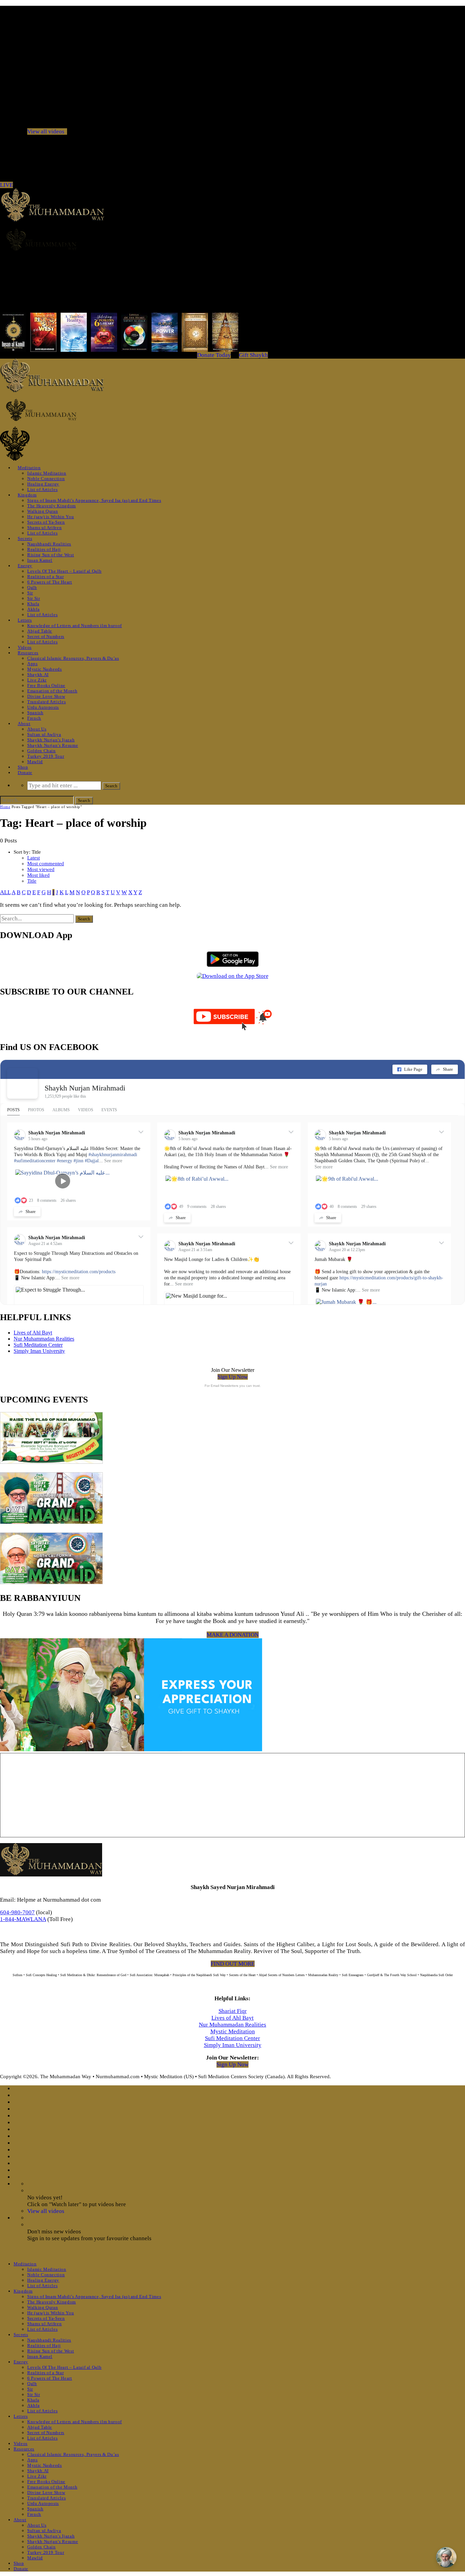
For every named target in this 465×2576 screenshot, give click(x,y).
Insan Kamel (40, 560)
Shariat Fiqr (233, 2011)
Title (32, 881)
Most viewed (41, 869)
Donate (25, 773)
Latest (34, 858)
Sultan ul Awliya (44, 734)
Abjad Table (40, 631)
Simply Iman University (39, 1351)
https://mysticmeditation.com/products (79, 1272)
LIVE (6, 185)
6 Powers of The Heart (50, 582)
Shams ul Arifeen (44, 528)
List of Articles (42, 489)
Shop (23, 767)
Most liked (38, 875)
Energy (25, 566)
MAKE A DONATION (233, 1635)
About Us (37, 729)
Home (5, 807)
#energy (65, 1161)
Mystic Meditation (233, 2031)
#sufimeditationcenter (35, 1161)
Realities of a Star (45, 577)
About (24, 724)
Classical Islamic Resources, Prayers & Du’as (73, 658)
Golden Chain (42, 751)
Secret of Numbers (46, 636)
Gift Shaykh (253, 355)
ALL (5, 892)
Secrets (25, 538)
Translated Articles (46, 702)
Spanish (35, 713)
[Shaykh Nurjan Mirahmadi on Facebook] (22, 1083)
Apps (33, 664)
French (34, 718)
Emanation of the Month (52, 691)
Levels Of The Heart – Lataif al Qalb (64, 571)
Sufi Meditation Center (38, 1345)
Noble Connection (46, 479)
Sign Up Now (233, 1377)
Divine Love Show (46, 696)
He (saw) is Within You (51, 517)
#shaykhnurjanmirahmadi (113, 1155)
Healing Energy (43, 484)
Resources (28, 653)
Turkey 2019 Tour (46, 756)
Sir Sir (34, 598)
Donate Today (214, 355)
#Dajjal (92, 1161)
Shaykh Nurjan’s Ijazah (51, 740)
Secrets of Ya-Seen (46, 522)
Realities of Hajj (44, 549)
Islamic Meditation (47, 473)
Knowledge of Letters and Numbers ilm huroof (75, 626)
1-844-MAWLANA (23, 1919)
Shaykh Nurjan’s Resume (53, 745)
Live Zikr (37, 680)
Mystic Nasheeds (45, 669)
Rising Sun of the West (51, 555)
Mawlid (35, 762)
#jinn (78, 1161)
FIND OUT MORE (233, 1964)
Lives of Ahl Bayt (33, 1333)
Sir (30, 593)
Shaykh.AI (38, 675)
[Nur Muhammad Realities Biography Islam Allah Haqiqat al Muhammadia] (233, 240)
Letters (25, 620)
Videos (25, 647)
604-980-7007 (17, 1912)
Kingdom (27, 495)
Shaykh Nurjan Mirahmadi (85, 1088)
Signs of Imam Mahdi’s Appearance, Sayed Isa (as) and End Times (94, 500)
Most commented (46, 864)
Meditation (29, 468)
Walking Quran (43, 511)
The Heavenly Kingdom (52, 506)
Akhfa (33, 609)
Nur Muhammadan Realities (44, 1339)
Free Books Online (46, 685)
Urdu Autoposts (43, 707)
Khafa (33, 604)
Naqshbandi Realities (49, 544)
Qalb (32, 587)
